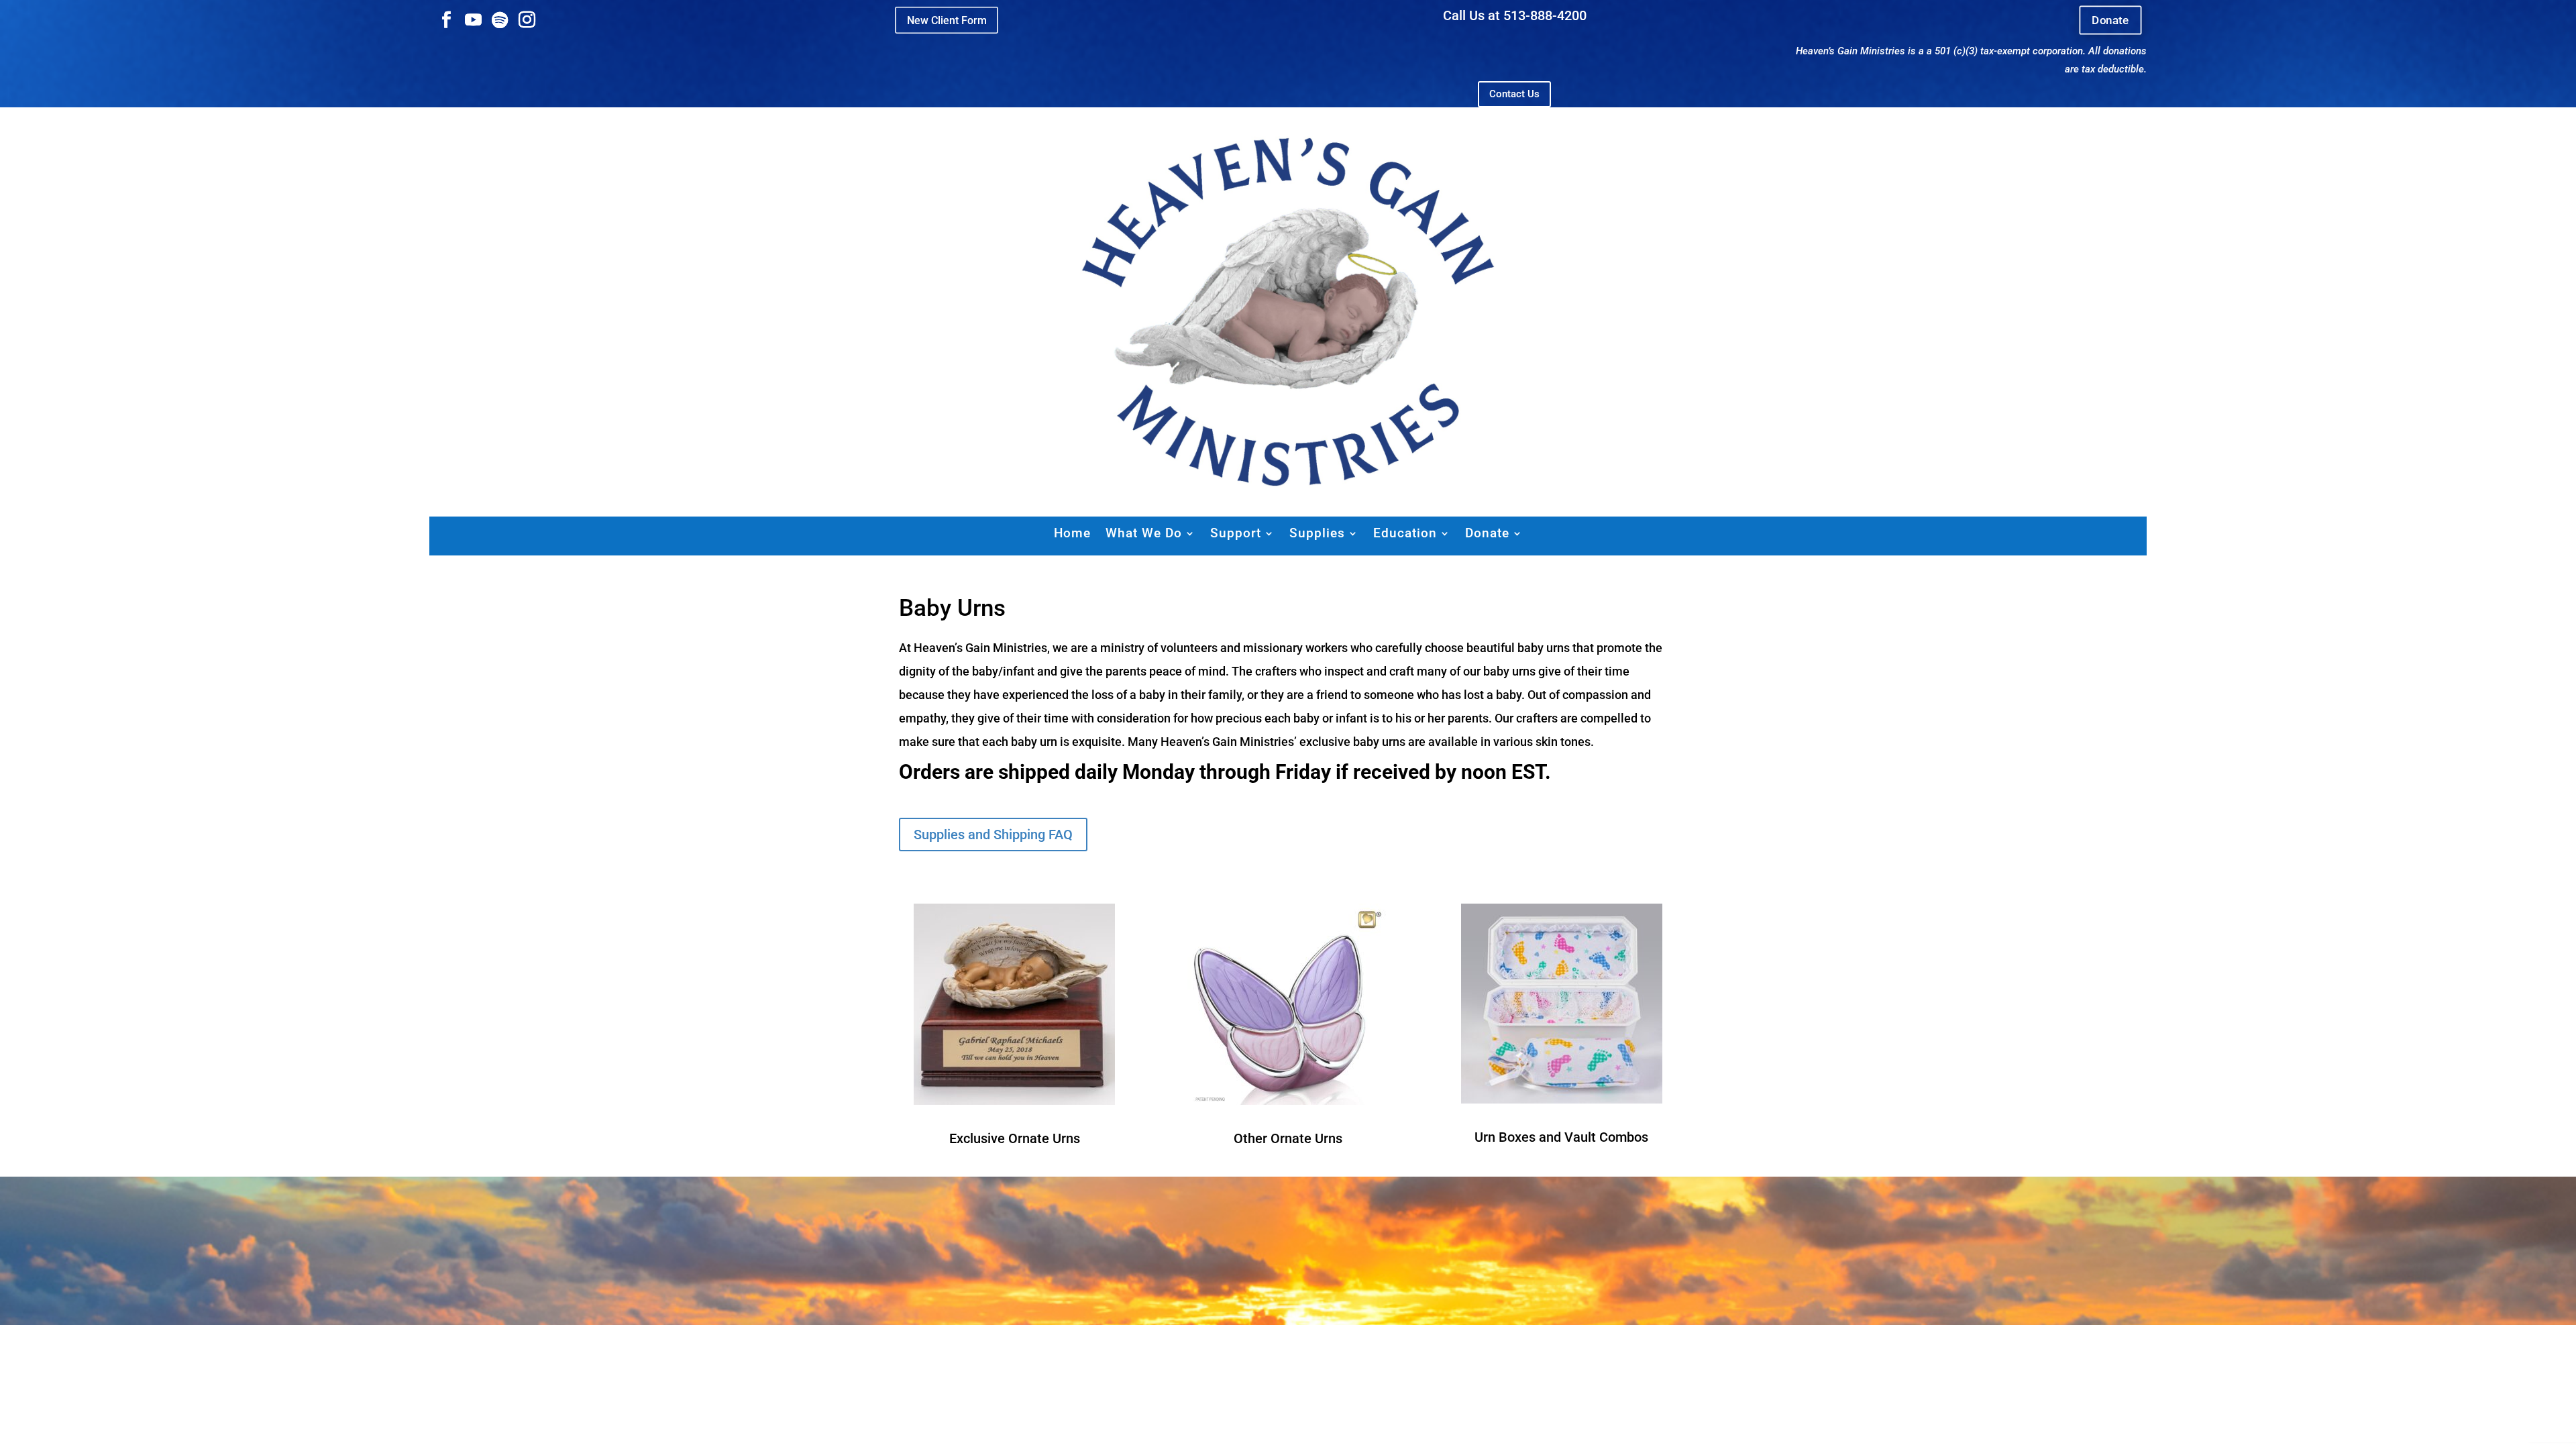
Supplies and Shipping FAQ (993, 835)
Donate (2110, 20)
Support (1236, 533)
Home (1072, 533)
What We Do (1144, 533)
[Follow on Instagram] (527, 20)
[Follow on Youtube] (473, 20)
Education (1405, 533)
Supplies (1317, 533)
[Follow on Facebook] (446, 20)
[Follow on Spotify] (500, 20)
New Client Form (947, 20)
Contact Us (1514, 94)
